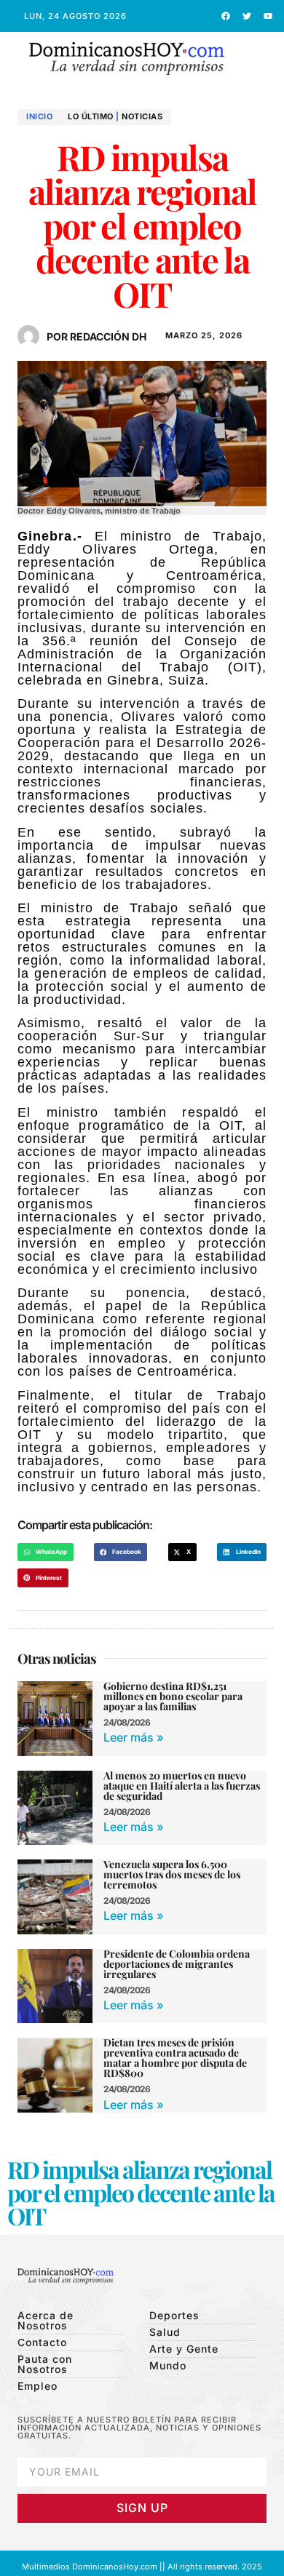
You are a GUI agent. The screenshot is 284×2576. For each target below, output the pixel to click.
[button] (262, 59)
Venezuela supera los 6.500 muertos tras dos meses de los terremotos (172, 1874)
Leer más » (134, 1737)
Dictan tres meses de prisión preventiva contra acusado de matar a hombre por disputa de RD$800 (175, 2058)
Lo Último (91, 116)
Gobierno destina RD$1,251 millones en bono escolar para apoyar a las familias (173, 1696)
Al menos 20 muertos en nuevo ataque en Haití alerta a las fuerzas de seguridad (182, 1786)
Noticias (142, 116)
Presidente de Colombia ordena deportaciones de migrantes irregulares (177, 1964)
